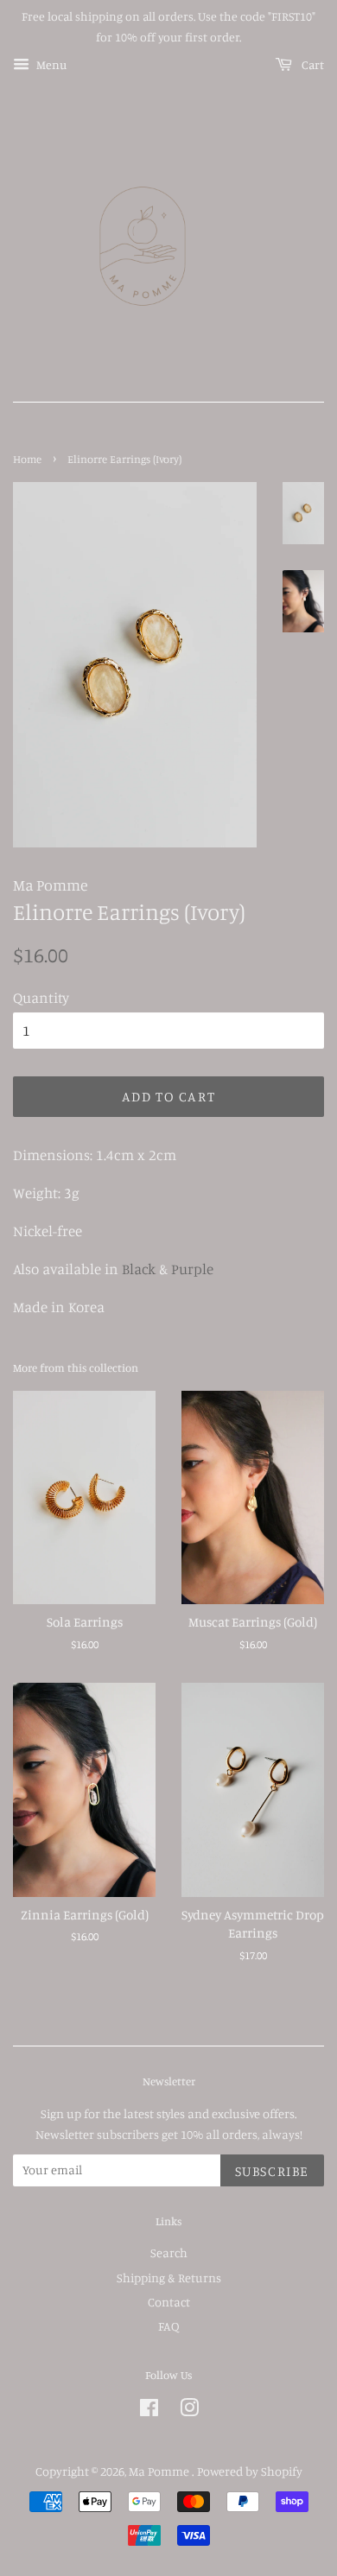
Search (169, 2252)
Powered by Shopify (250, 2471)
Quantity (41, 997)
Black (139, 1269)
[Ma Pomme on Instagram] (189, 2411)
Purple (192, 1269)
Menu (50, 64)
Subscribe (272, 2171)
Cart (312, 64)
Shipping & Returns (169, 2278)
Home (27, 459)
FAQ (168, 2326)
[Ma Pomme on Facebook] (149, 2411)
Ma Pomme (160, 2471)
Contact (169, 2302)
